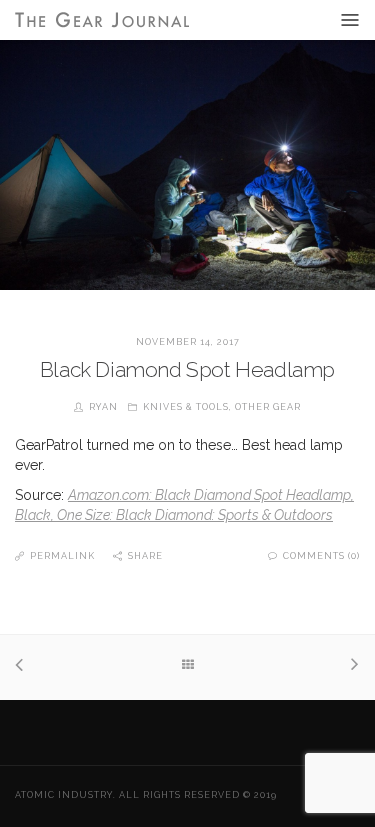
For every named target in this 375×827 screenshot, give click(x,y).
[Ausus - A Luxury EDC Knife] (350, 666)
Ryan (103, 407)
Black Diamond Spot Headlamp (187, 369)
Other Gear (268, 407)
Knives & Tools (186, 407)
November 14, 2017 (188, 342)
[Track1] (24, 667)
